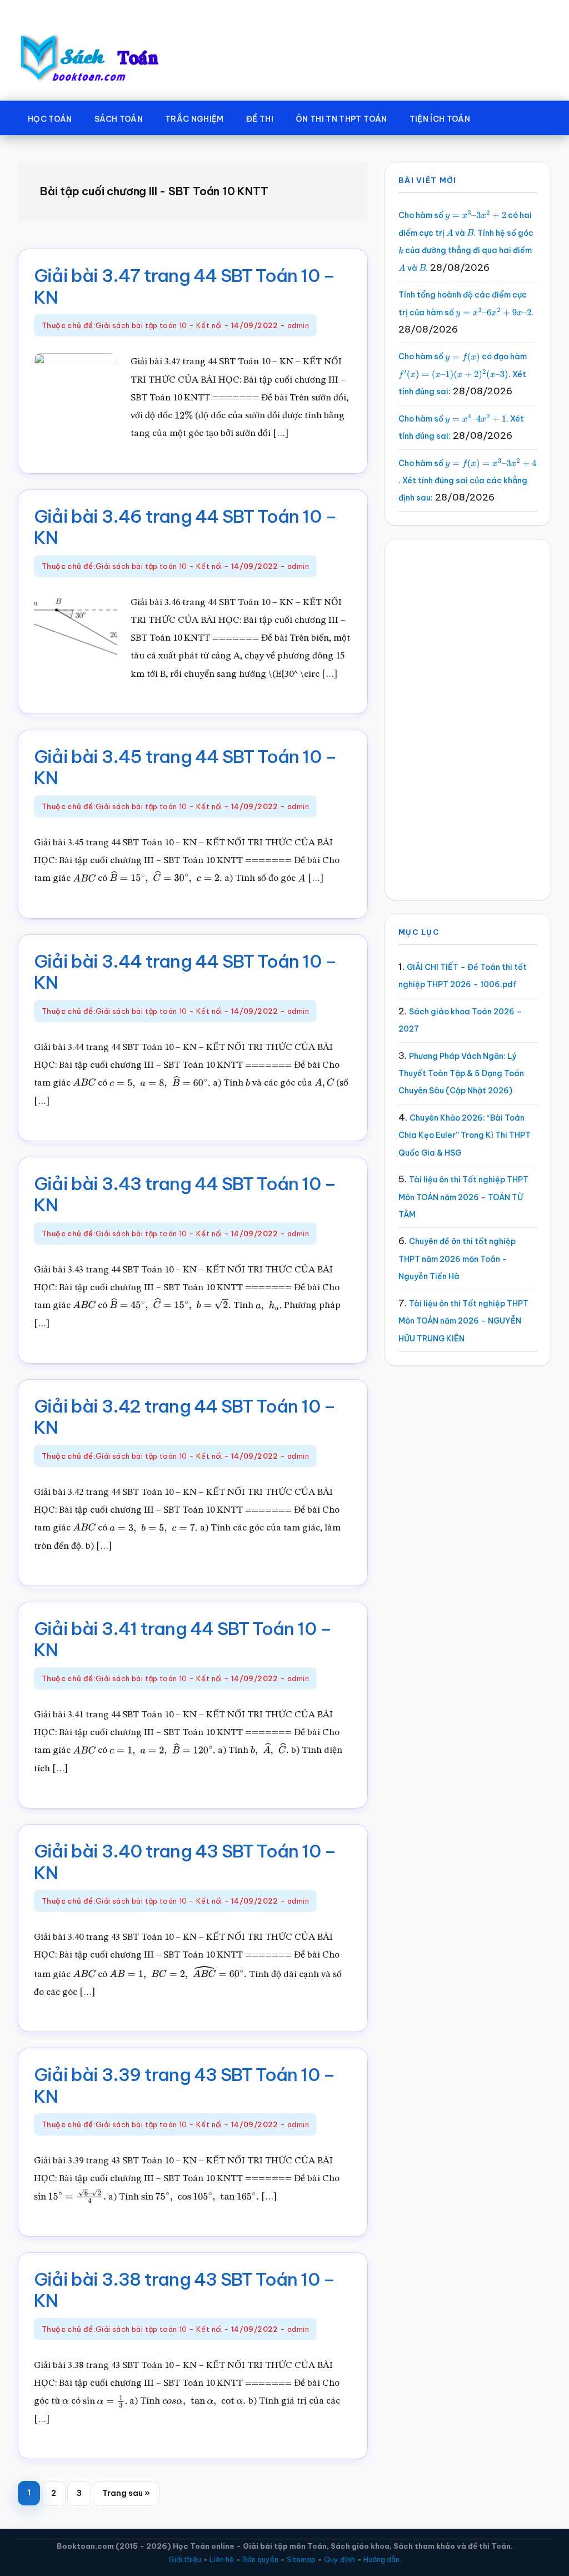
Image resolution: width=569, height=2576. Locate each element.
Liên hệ (222, 2559)
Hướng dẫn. (382, 2559)
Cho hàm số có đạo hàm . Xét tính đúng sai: (463, 374)
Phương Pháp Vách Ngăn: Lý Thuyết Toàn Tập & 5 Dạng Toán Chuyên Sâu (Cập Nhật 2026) (461, 1074)
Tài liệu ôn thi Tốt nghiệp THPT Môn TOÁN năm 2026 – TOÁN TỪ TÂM (463, 1197)
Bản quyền (260, 2559)
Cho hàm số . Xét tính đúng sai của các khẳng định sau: (463, 481)
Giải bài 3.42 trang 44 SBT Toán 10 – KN (185, 1416)
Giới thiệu (185, 2559)
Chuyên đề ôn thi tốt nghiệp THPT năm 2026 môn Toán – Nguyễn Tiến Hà (457, 1259)
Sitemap (301, 2559)
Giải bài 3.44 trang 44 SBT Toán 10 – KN (185, 972)
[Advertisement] (468, 720)
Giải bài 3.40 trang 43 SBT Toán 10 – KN (185, 1861)
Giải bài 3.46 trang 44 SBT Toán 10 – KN (185, 527)
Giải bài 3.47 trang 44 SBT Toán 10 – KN (184, 286)
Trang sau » (126, 2497)
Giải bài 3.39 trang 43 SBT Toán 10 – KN (184, 2085)
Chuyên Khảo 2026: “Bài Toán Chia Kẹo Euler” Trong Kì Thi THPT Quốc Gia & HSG (465, 1135)
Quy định (340, 2559)
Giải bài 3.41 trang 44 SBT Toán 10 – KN (183, 1639)
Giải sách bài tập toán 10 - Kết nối (159, 325)
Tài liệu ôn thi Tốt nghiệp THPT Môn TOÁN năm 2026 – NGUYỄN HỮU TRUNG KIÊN (463, 1321)
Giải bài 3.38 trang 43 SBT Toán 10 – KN (184, 2290)
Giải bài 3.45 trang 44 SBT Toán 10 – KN (185, 767)
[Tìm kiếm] (497, 117)
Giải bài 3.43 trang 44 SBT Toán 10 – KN (185, 1194)
